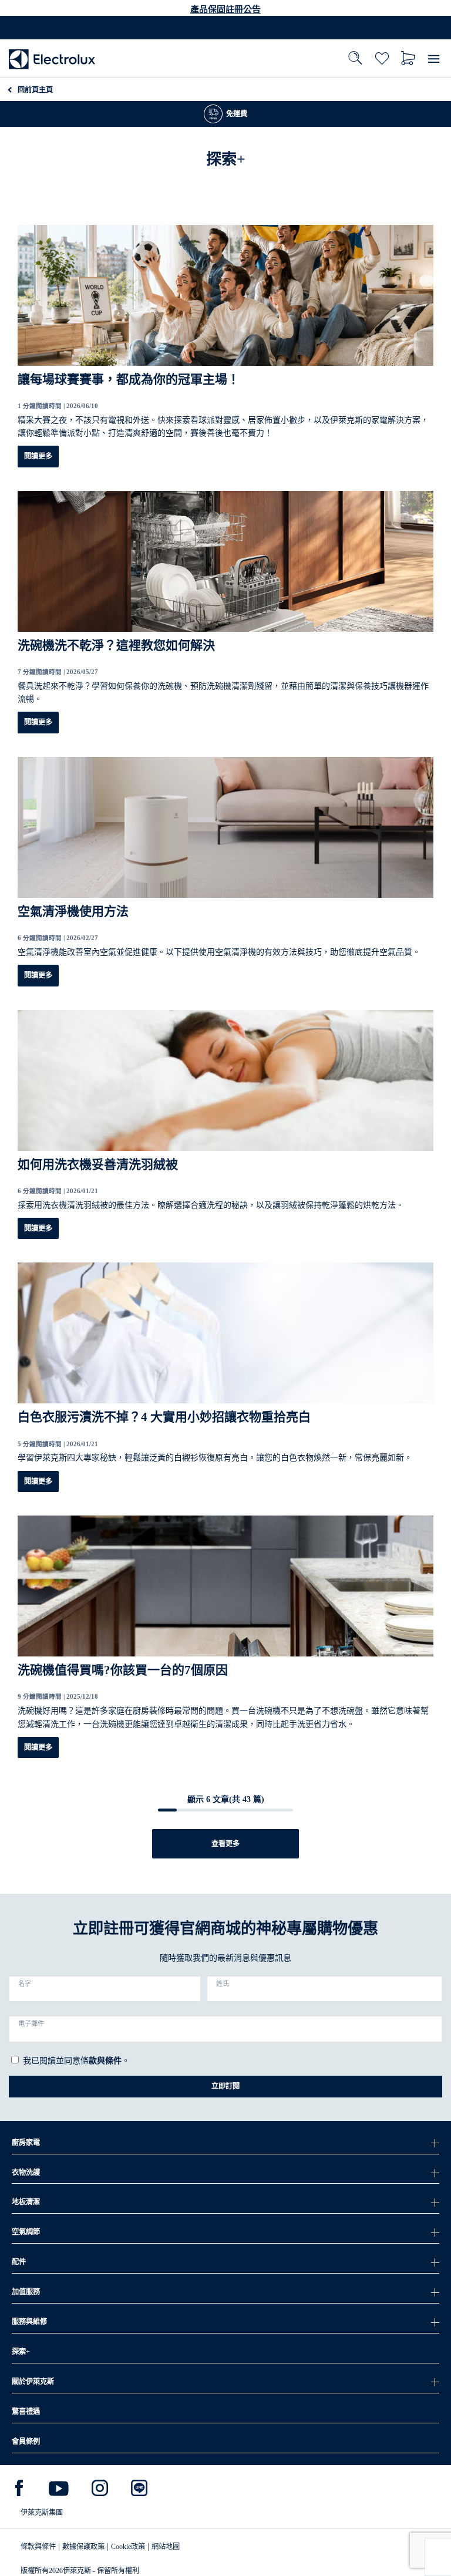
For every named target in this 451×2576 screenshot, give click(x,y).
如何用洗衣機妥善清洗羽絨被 (98, 1164)
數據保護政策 (83, 2547)
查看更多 (225, 1844)
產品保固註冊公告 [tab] (225, 9)
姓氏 (223, 1984)
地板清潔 (26, 2202)
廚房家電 (26, 2143)
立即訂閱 (225, 2086)
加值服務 (26, 2292)
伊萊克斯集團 (42, 2513)
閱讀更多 (38, 456)
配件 (19, 2262)
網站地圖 (166, 2547)
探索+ (21, 2352)
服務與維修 (29, 2322)
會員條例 (26, 2442)
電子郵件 (31, 2023)
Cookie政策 (128, 2547)
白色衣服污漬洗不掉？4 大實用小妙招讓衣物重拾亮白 (164, 1417)
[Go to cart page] (408, 58)
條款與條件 (38, 2547)
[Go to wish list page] (382, 58)
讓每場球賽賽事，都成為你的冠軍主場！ (129, 379)
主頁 (35, 90)
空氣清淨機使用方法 (73, 911)
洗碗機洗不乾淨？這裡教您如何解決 (116, 645)
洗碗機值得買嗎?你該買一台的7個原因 (123, 1670)
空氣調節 (26, 2232)
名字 (25, 1984)
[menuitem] (52, 58)
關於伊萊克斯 (33, 2382)
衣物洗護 (26, 2173)
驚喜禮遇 (26, 2412)
